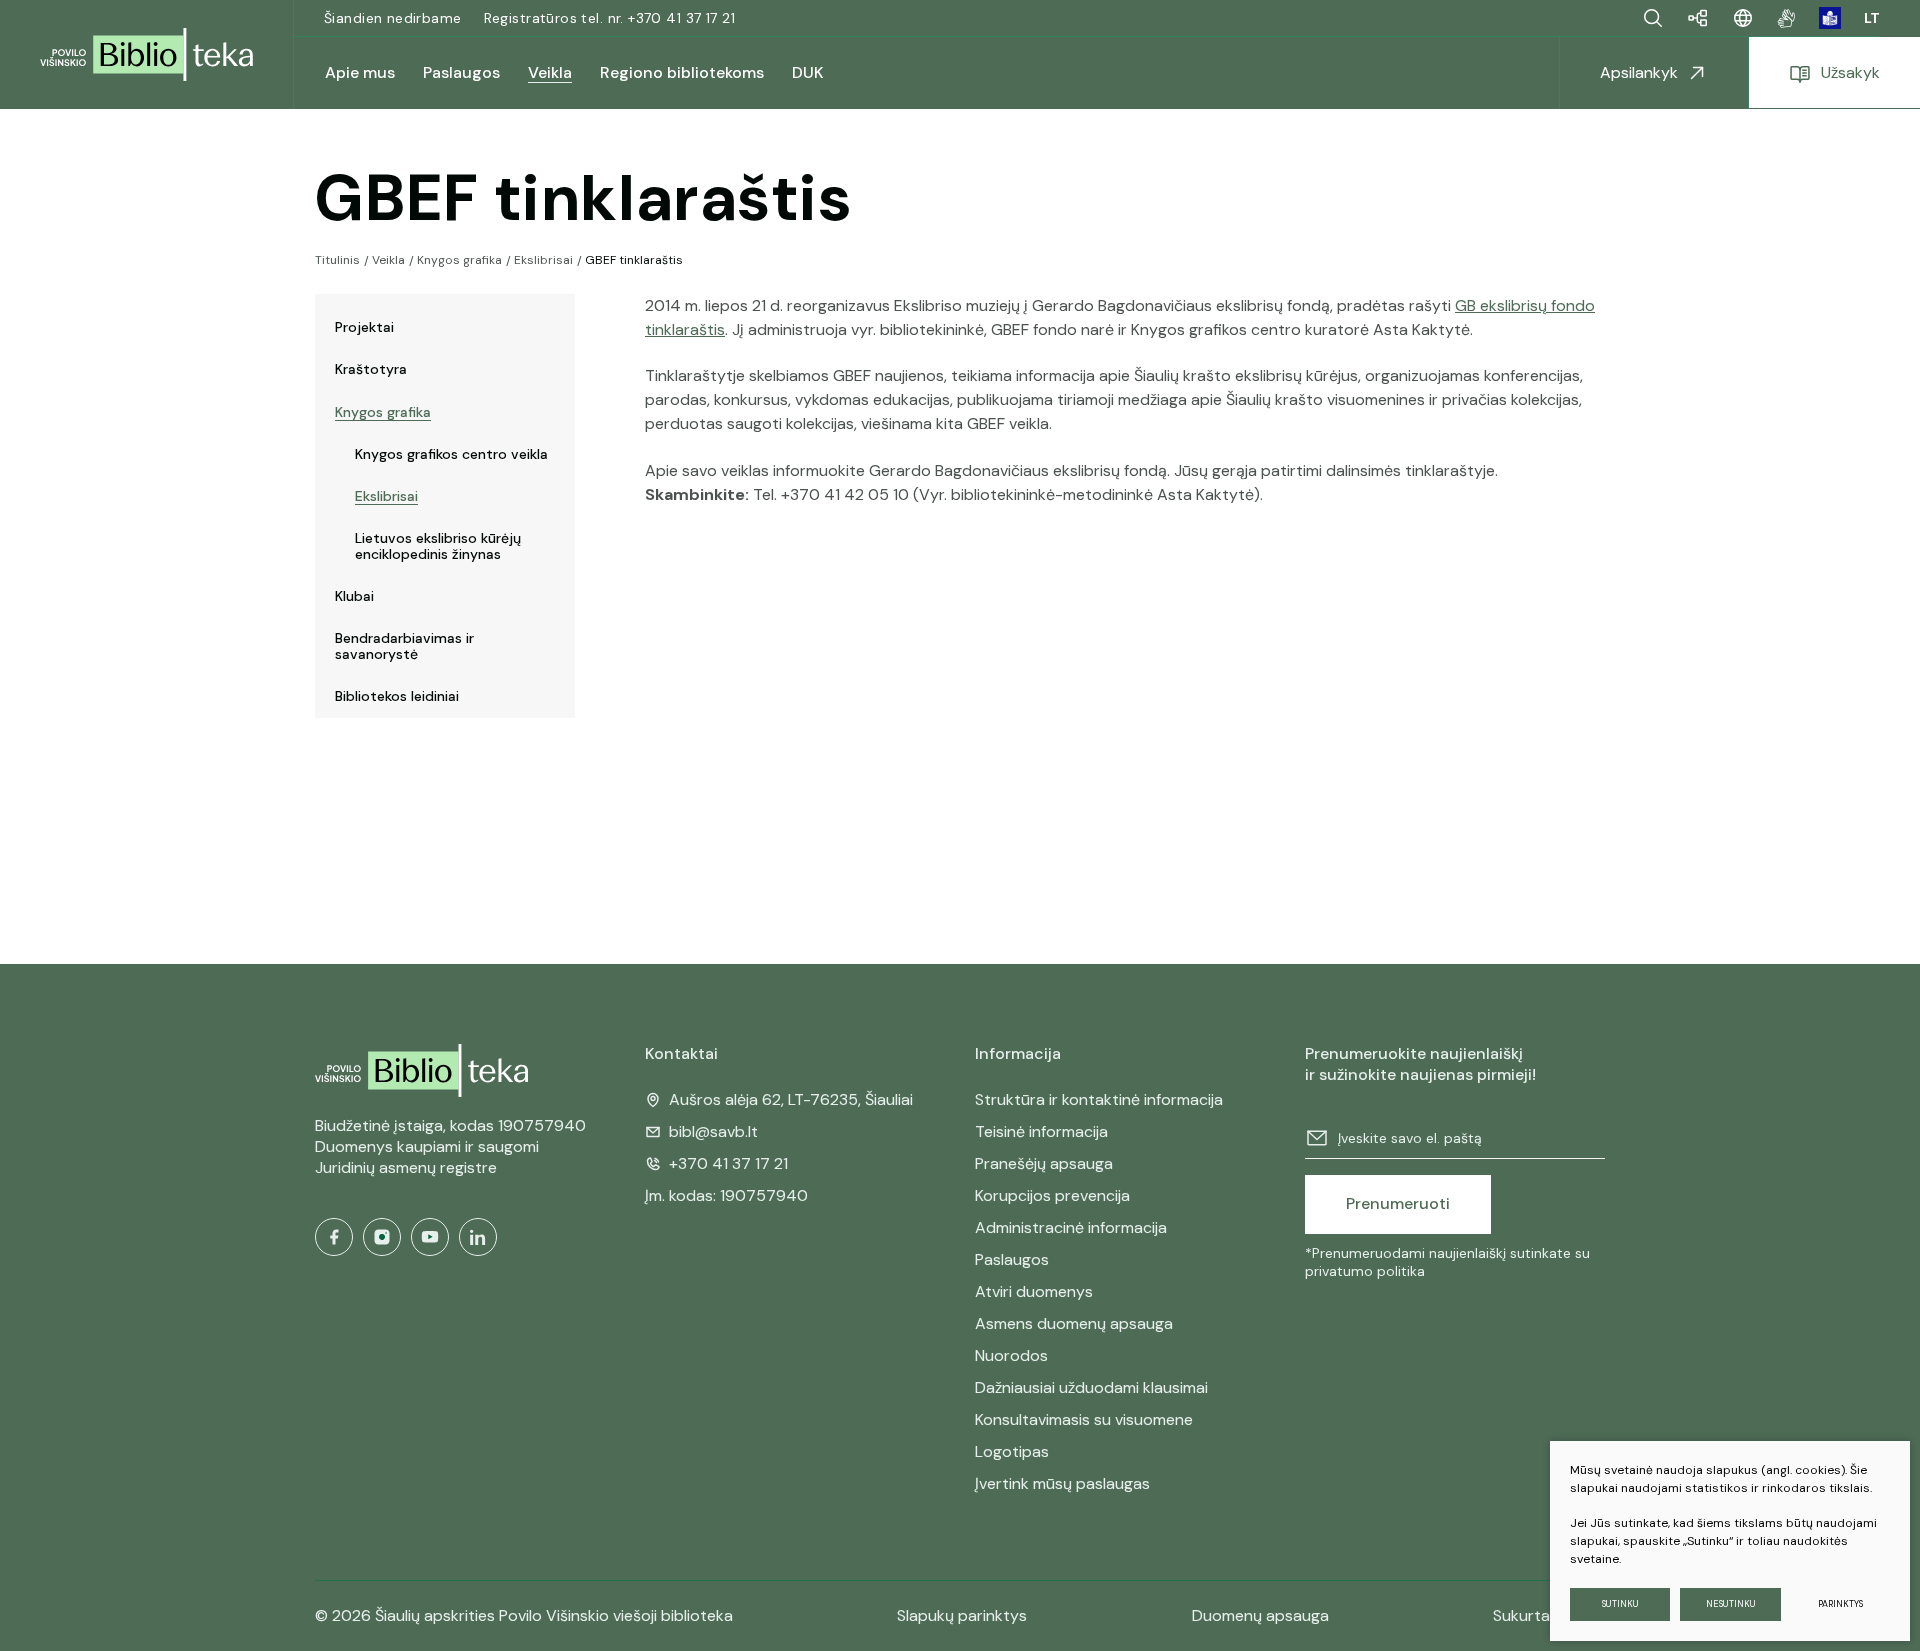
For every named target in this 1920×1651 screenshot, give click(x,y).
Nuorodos (1011, 1355)
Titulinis (337, 260)
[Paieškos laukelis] (1653, 18)
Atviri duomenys (1034, 1291)
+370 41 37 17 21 (728, 1163)
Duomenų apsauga (1260, 1615)
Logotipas (1012, 1451)
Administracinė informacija (1071, 1227)
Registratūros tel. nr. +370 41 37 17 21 (609, 18)
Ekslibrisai (543, 260)
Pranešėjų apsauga (1044, 1163)
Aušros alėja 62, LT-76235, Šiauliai (791, 1099)
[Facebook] (334, 1237)
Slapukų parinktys (962, 1616)
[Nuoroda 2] (1830, 18)
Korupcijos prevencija (1052, 1195)
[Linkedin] (478, 1237)
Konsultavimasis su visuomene (1084, 1419)
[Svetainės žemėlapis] (1698, 18)
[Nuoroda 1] (1786, 18)
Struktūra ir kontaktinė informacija (1099, 1099)
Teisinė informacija (1041, 1131)
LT (1872, 18)
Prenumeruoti (1398, 1203)
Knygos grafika (459, 260)
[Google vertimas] (1743, 18)
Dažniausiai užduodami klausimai (1091, 1387)
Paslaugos (1012, 1259)
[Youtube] (430, 1237)
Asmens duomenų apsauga (1074, 1323)
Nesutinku (1731, 1604)
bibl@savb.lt (713, 1131)
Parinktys (1840, 1604)
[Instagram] (382, 1237)
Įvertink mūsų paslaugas (1062, 1483)
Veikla (388, 260)
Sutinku (1620, 1604)
